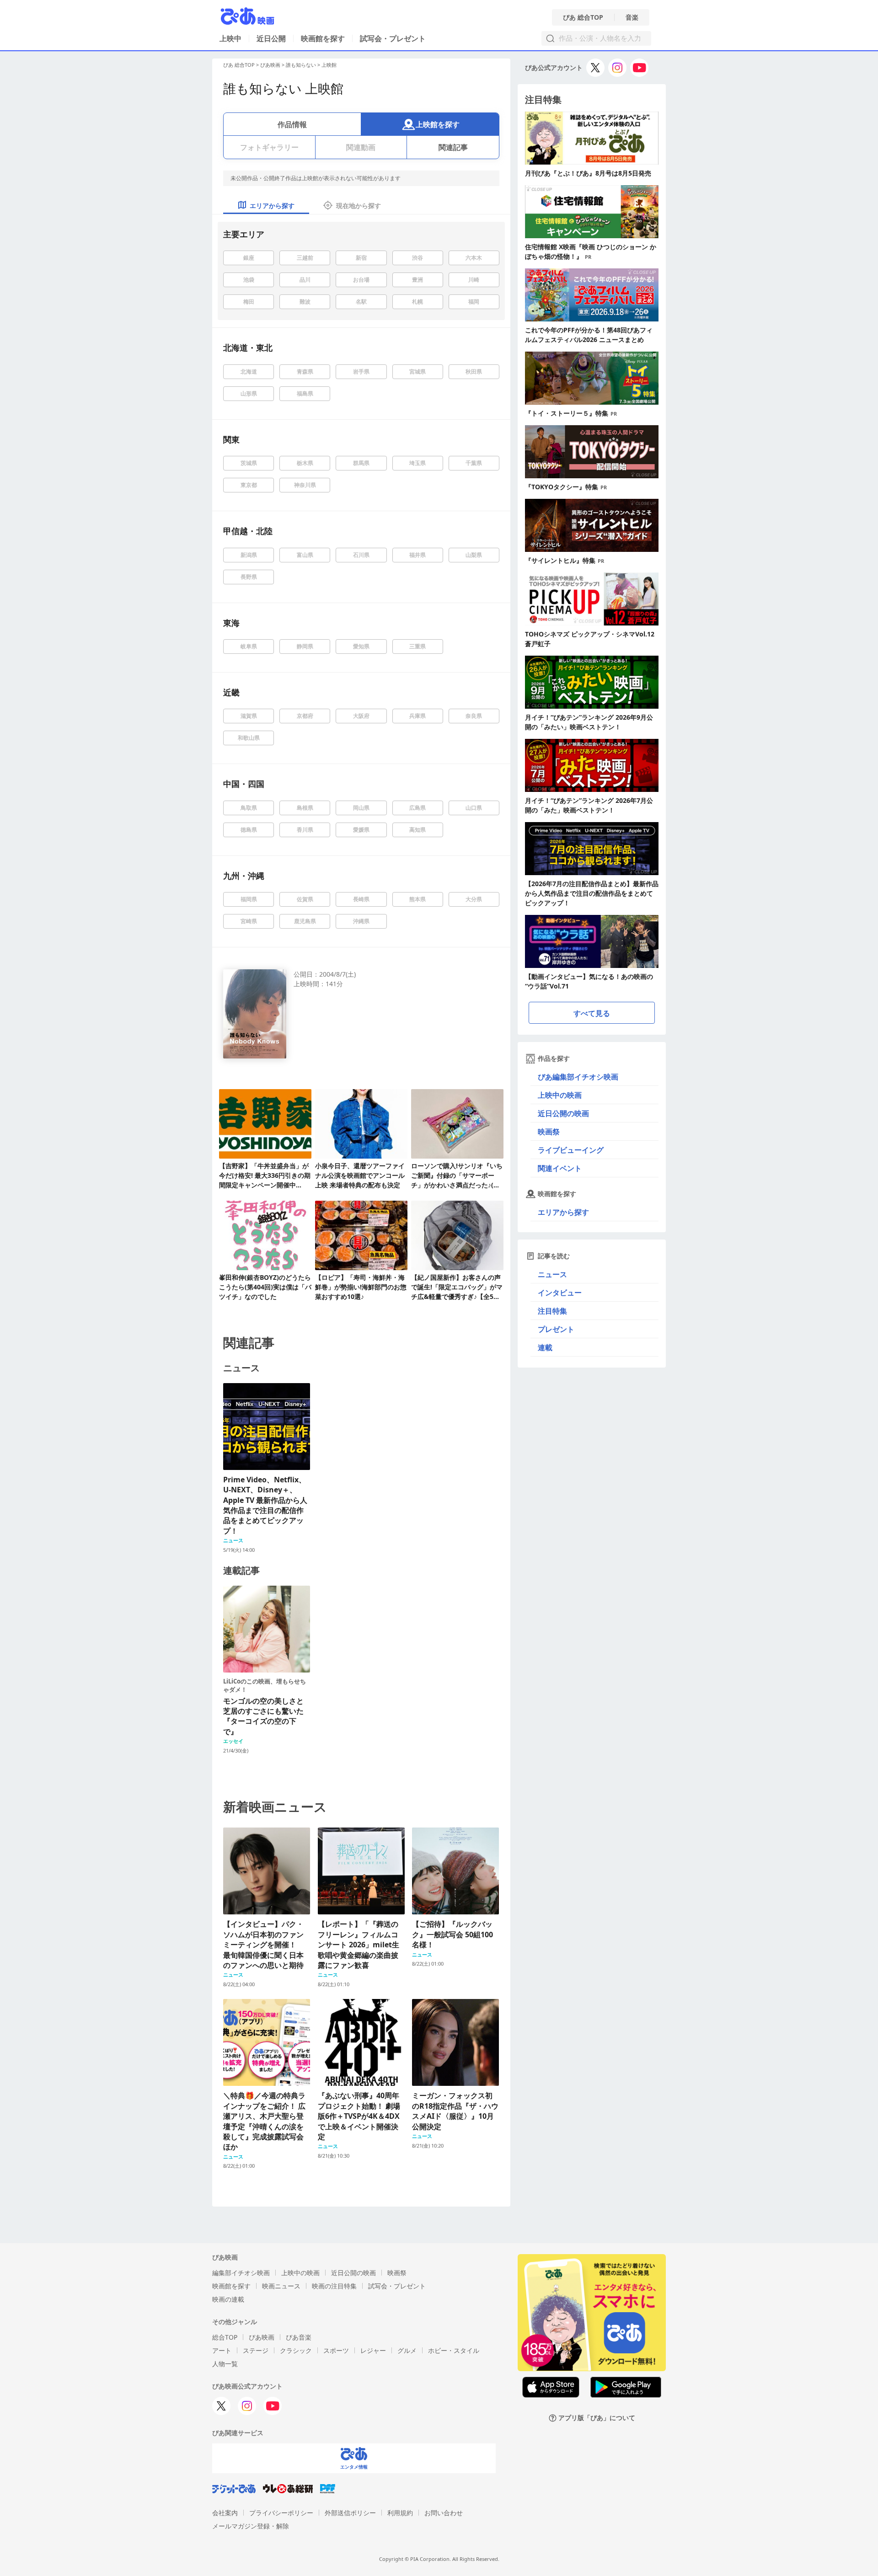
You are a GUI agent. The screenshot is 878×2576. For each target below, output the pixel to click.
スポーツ (336, 2350)
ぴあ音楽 (299, 2337)
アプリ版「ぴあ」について (597, 2418)
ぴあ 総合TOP (583, 17)
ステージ (256, 2350)
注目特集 (552, 1311)
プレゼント (556, 1329)
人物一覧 (225, 2364)
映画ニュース (281, 2286)
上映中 (230, 38)
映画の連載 (228, 2299)
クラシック (296, 2350)
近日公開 (271, 38)
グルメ (407, 2350)
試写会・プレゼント (393, 38)
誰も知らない (301, 65)
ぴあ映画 (270, 65)
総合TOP (225, 2337)
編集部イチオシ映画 (241, 2273)
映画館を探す (323, 38)
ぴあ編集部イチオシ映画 (578, 1077)
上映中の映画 (560, 1095)
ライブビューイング (571, 1150)
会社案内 (225, 2513)
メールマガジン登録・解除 (251, 2526)
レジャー (373, 2350)
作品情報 (292, 124)
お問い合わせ (444, 2513)
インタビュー (560, 1293)
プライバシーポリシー (281, 2513)
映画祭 (549, 1132)
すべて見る (592, 1013)
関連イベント (560, 1168)
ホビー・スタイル (454, 2350)
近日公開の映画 (563, 1113)
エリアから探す (563, 1212)
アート (222, 2350)
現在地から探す (359, 206)
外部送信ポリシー (350, 2513)
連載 (545, 1347)
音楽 (632, 17)
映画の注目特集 (334, 2286)
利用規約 (400, 2513)
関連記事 (453, 147)
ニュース (552, 1274)
